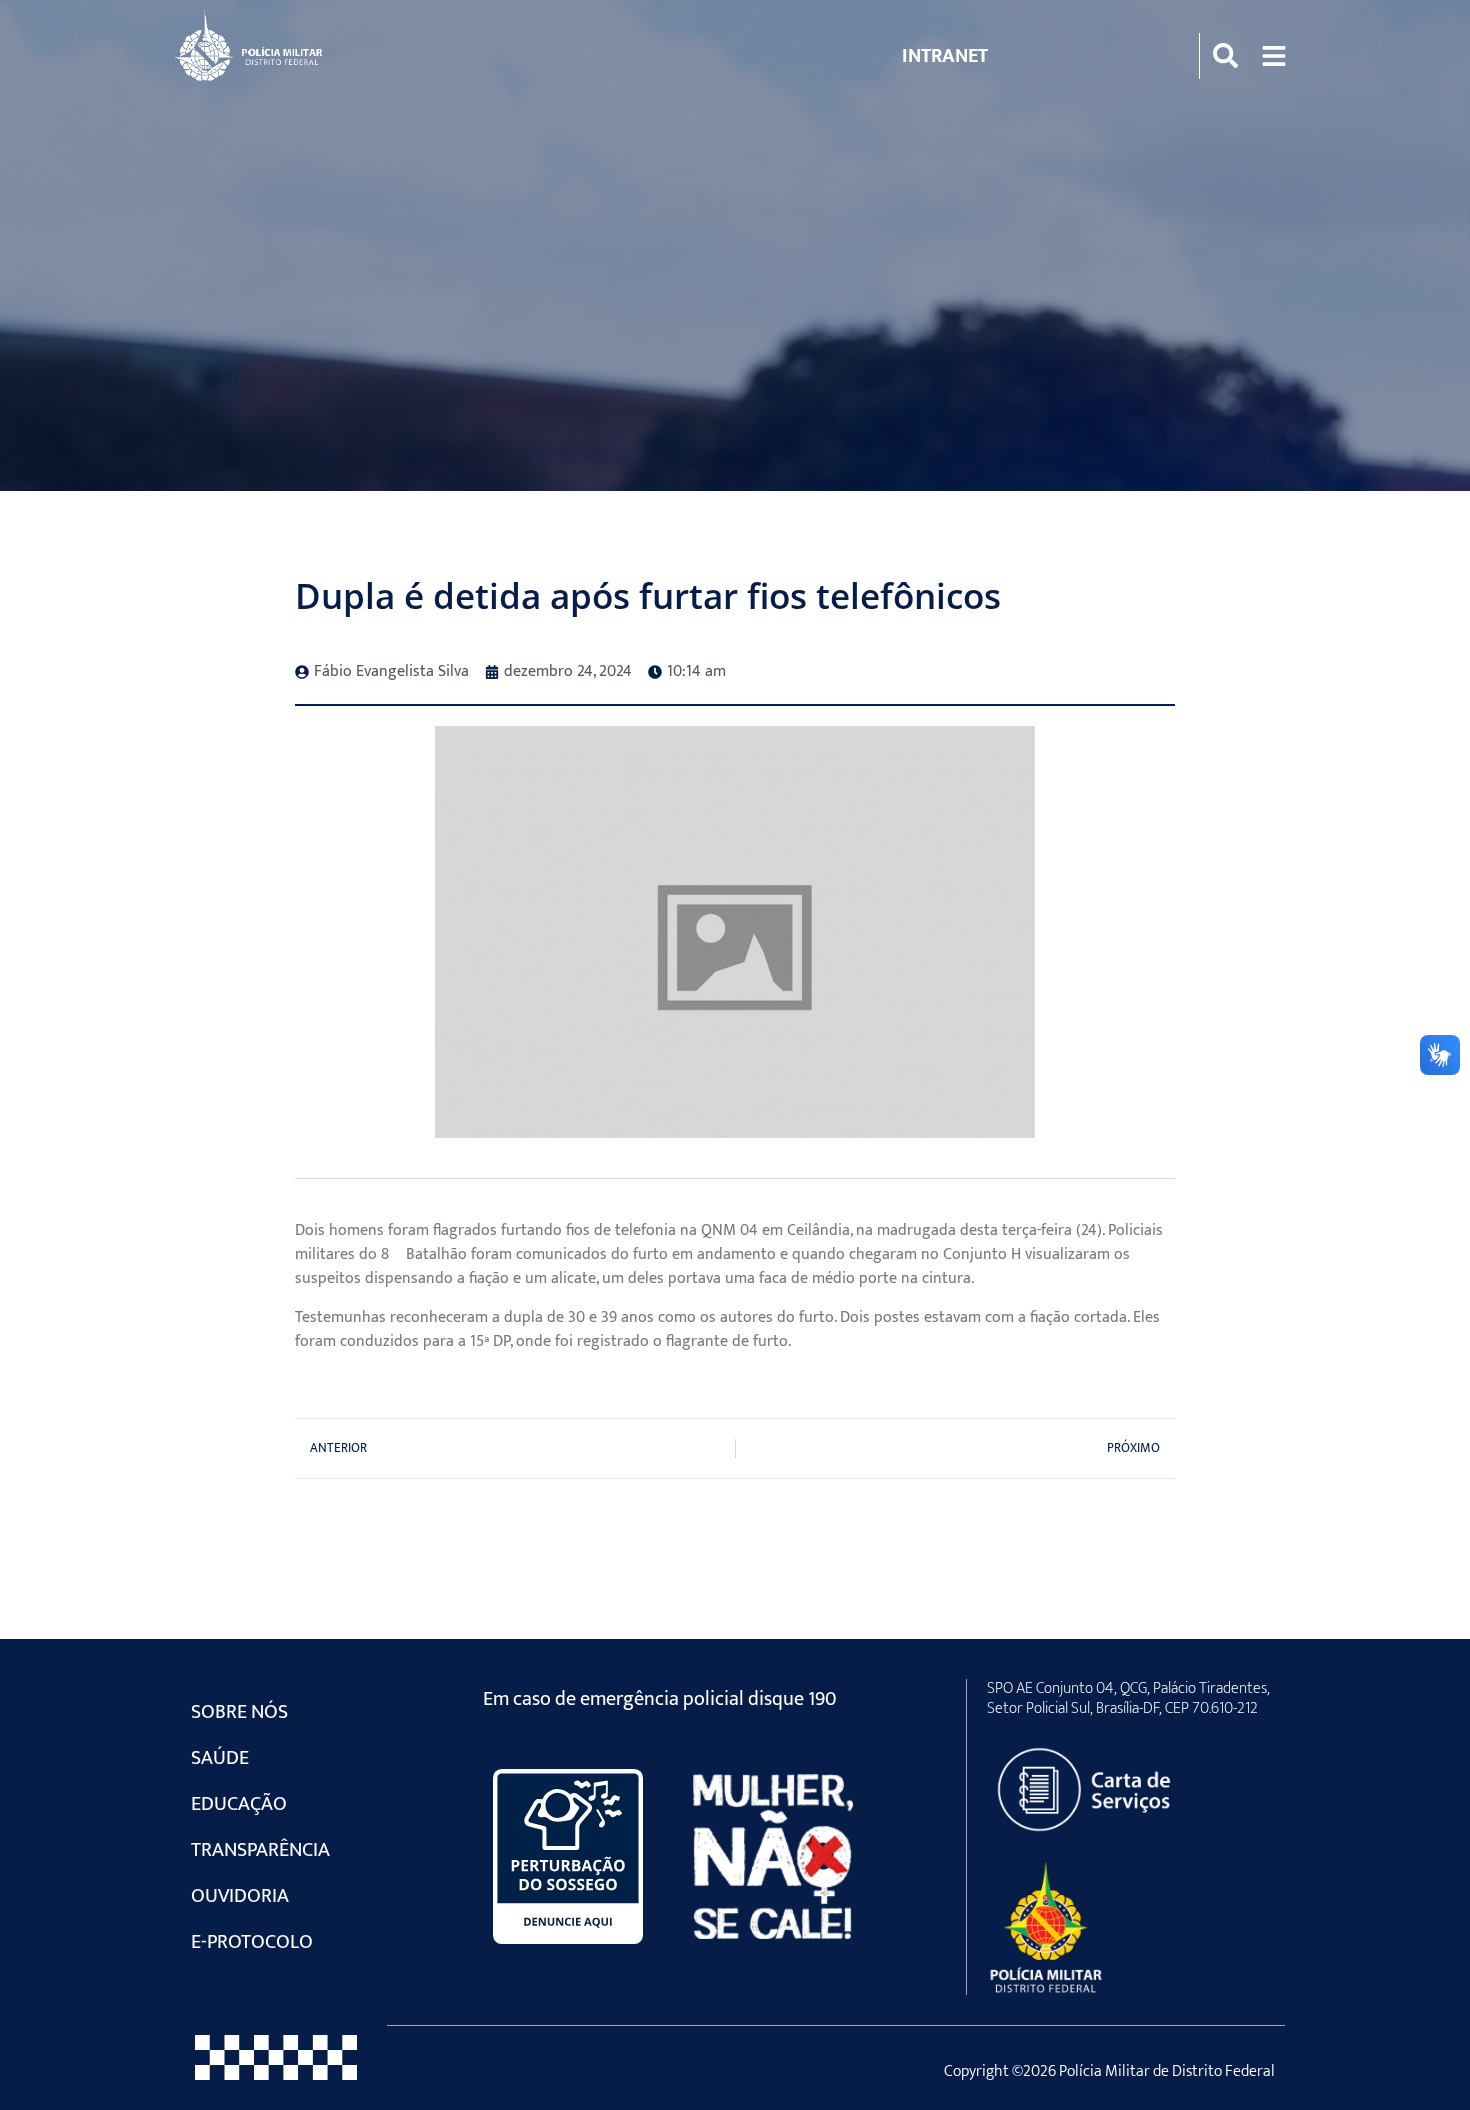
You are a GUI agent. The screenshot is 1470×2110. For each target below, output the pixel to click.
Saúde (220, 1758)
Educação (239, 1804)
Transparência (260, 1850)
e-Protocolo (252, 1942)
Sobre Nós (239, 1712)
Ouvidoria (240, 1896)
